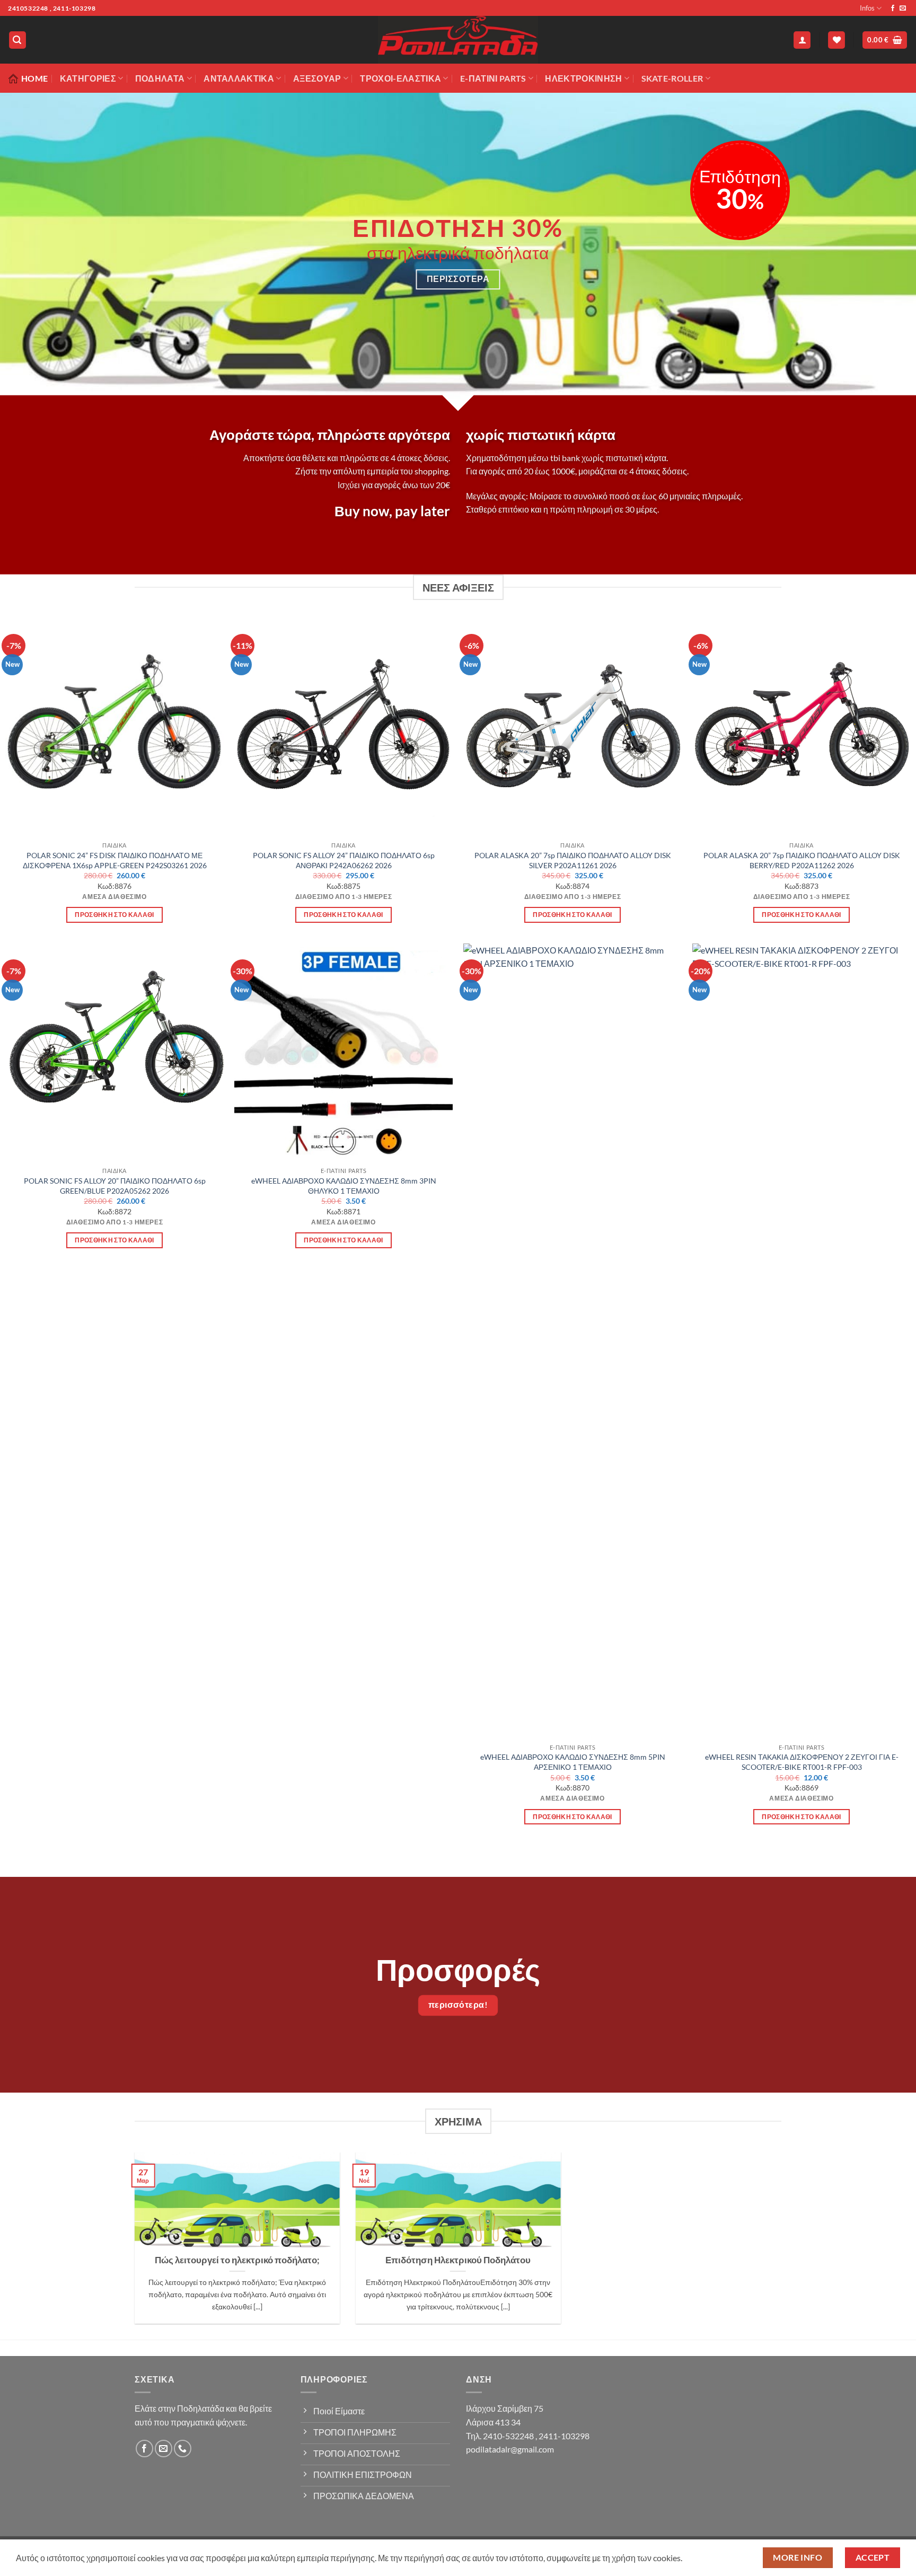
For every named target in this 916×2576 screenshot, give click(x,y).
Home (34, 78)
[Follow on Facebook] (893, 8)
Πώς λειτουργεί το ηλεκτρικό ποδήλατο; (237, 2260)
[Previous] (32, 252)
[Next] (884, 252)
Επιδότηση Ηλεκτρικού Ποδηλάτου (458, 2260)
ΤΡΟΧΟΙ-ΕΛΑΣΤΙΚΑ (400, 78)
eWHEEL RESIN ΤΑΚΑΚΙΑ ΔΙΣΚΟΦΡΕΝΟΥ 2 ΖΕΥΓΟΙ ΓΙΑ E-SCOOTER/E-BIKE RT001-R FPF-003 (802, 1762)
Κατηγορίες (88, 78)
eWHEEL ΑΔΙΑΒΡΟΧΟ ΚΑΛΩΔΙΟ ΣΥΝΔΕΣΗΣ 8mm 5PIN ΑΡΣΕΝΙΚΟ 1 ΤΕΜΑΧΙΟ (573, 1762)
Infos (867, 8)
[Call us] (183, 2449)
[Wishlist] (836, 40)
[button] (17, 40)
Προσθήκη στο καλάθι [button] (114, 915)
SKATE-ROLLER (672, 78)
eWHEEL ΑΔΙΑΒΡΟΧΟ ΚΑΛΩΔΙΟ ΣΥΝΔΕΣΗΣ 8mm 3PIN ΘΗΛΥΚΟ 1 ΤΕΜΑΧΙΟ (344, 1186)
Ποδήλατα (160, 78)
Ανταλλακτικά (239, 78)
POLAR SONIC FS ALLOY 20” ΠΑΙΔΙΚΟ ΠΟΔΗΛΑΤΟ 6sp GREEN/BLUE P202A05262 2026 (115, 1186)
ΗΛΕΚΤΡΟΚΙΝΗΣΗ (583, 78)
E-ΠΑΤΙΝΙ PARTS (493, 78)
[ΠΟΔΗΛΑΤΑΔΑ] (458, 40)
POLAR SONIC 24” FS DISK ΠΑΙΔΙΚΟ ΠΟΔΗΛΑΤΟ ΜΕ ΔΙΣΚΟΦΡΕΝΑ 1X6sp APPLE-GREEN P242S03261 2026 (115, 860)
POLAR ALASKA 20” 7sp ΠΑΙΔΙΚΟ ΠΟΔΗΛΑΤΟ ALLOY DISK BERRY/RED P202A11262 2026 (802, 860)
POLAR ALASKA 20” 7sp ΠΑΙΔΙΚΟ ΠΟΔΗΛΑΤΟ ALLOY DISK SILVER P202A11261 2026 (573, 860)
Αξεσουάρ (317, 78)
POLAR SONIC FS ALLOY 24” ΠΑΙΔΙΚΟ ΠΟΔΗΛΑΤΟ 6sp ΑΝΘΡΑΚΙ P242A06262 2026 (344, 860)
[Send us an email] (903, 8)
